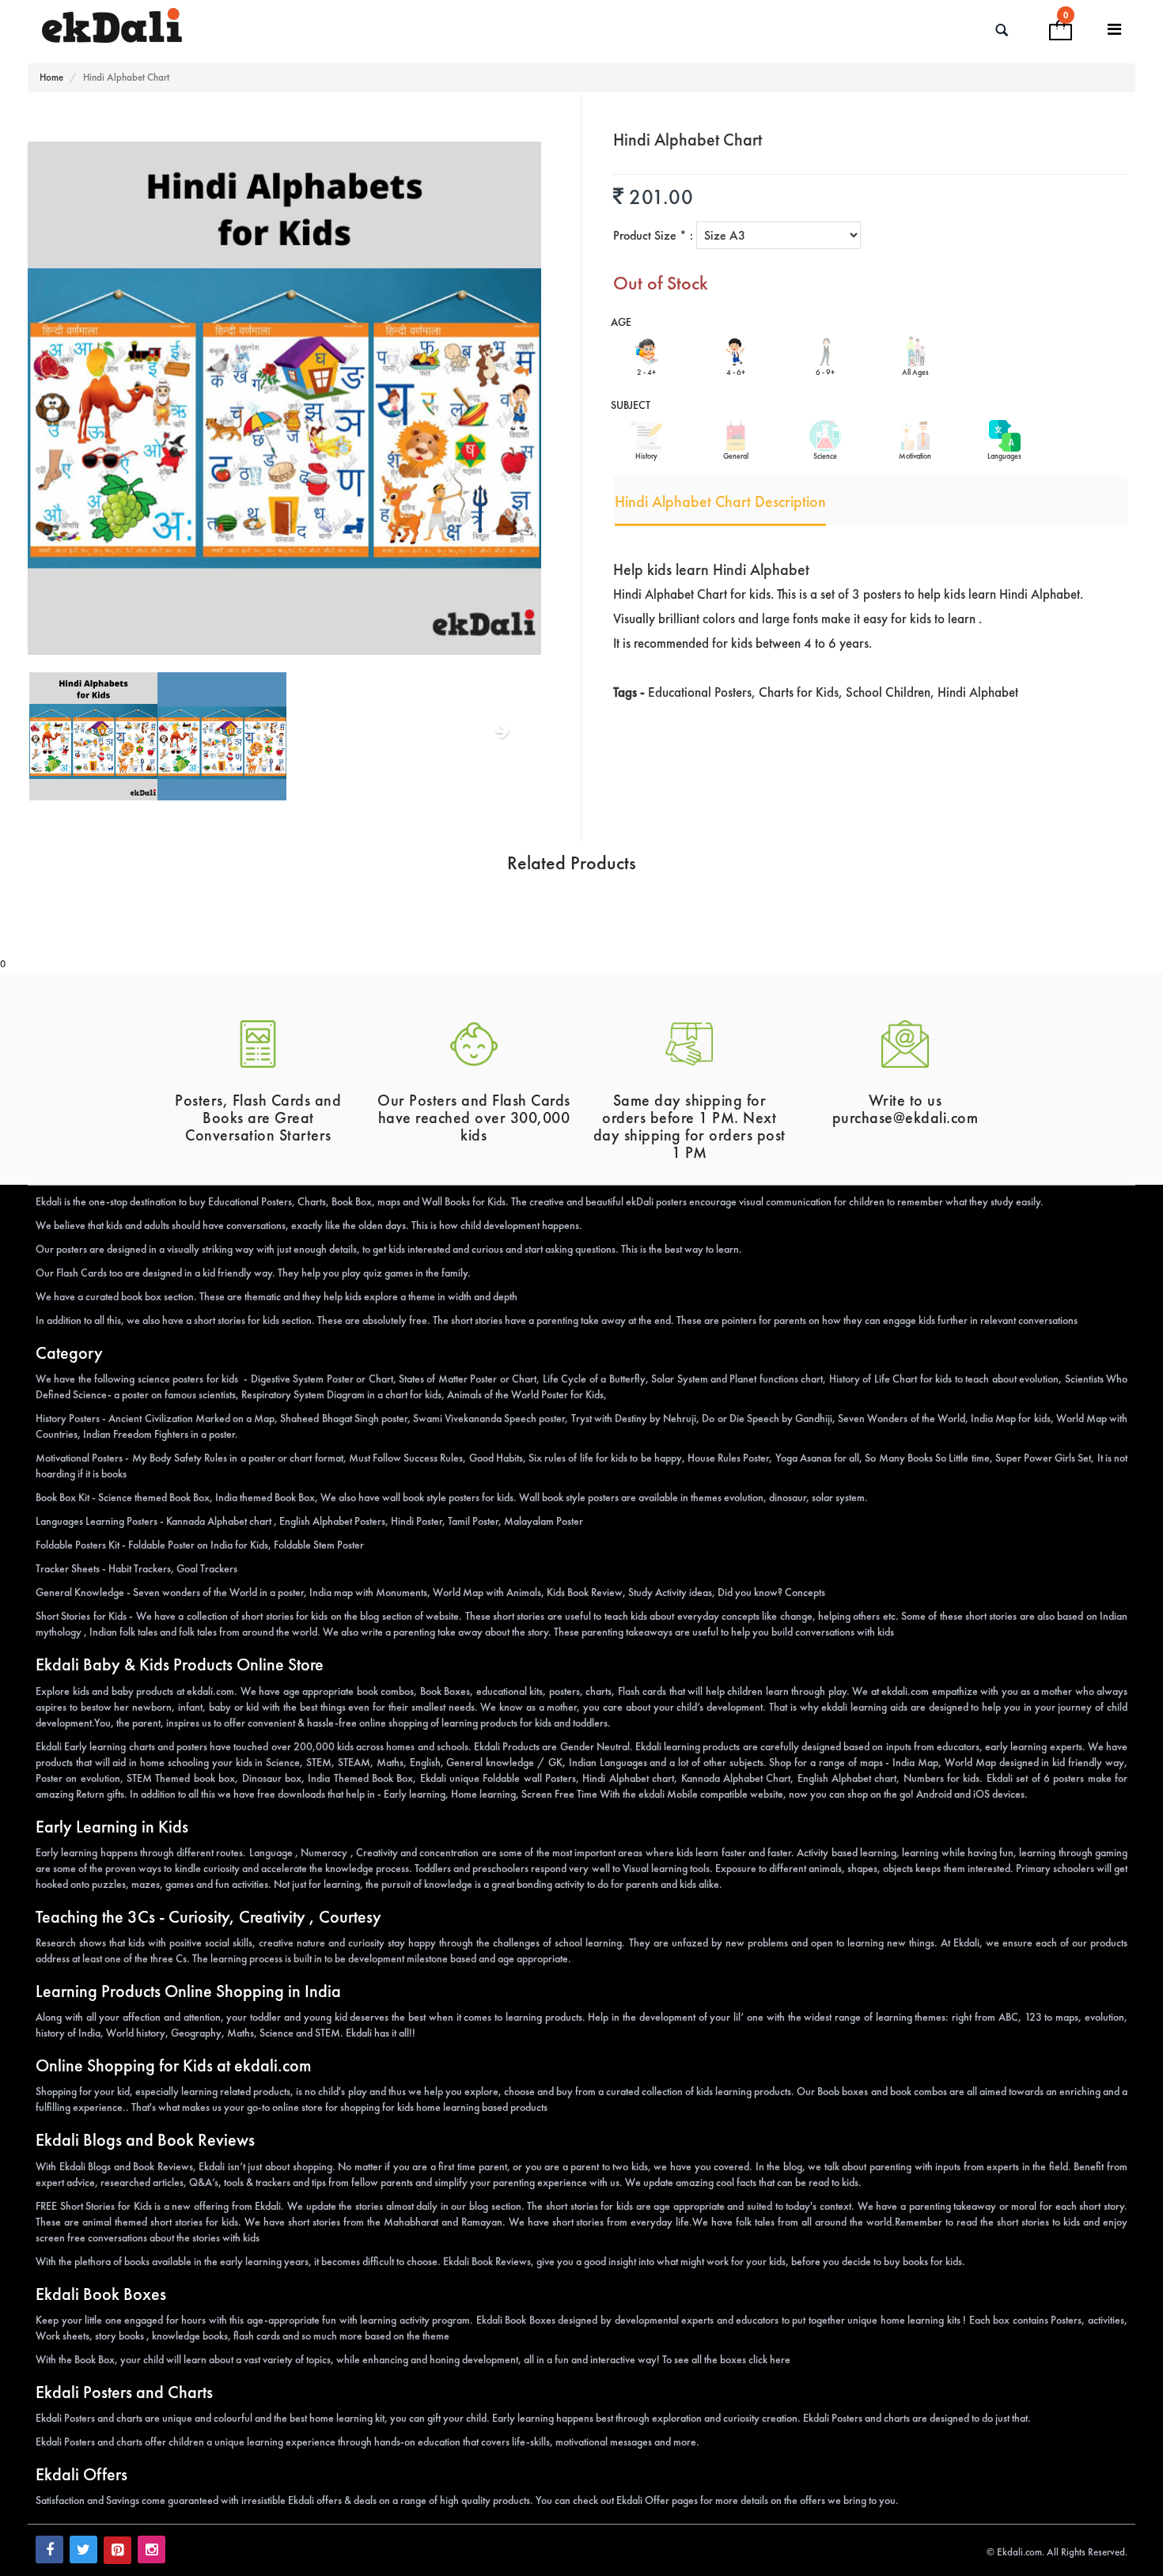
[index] (252, 26)
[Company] (1115, 30)
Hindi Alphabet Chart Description (720, 501)
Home (51, 77)
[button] (66, 762)
